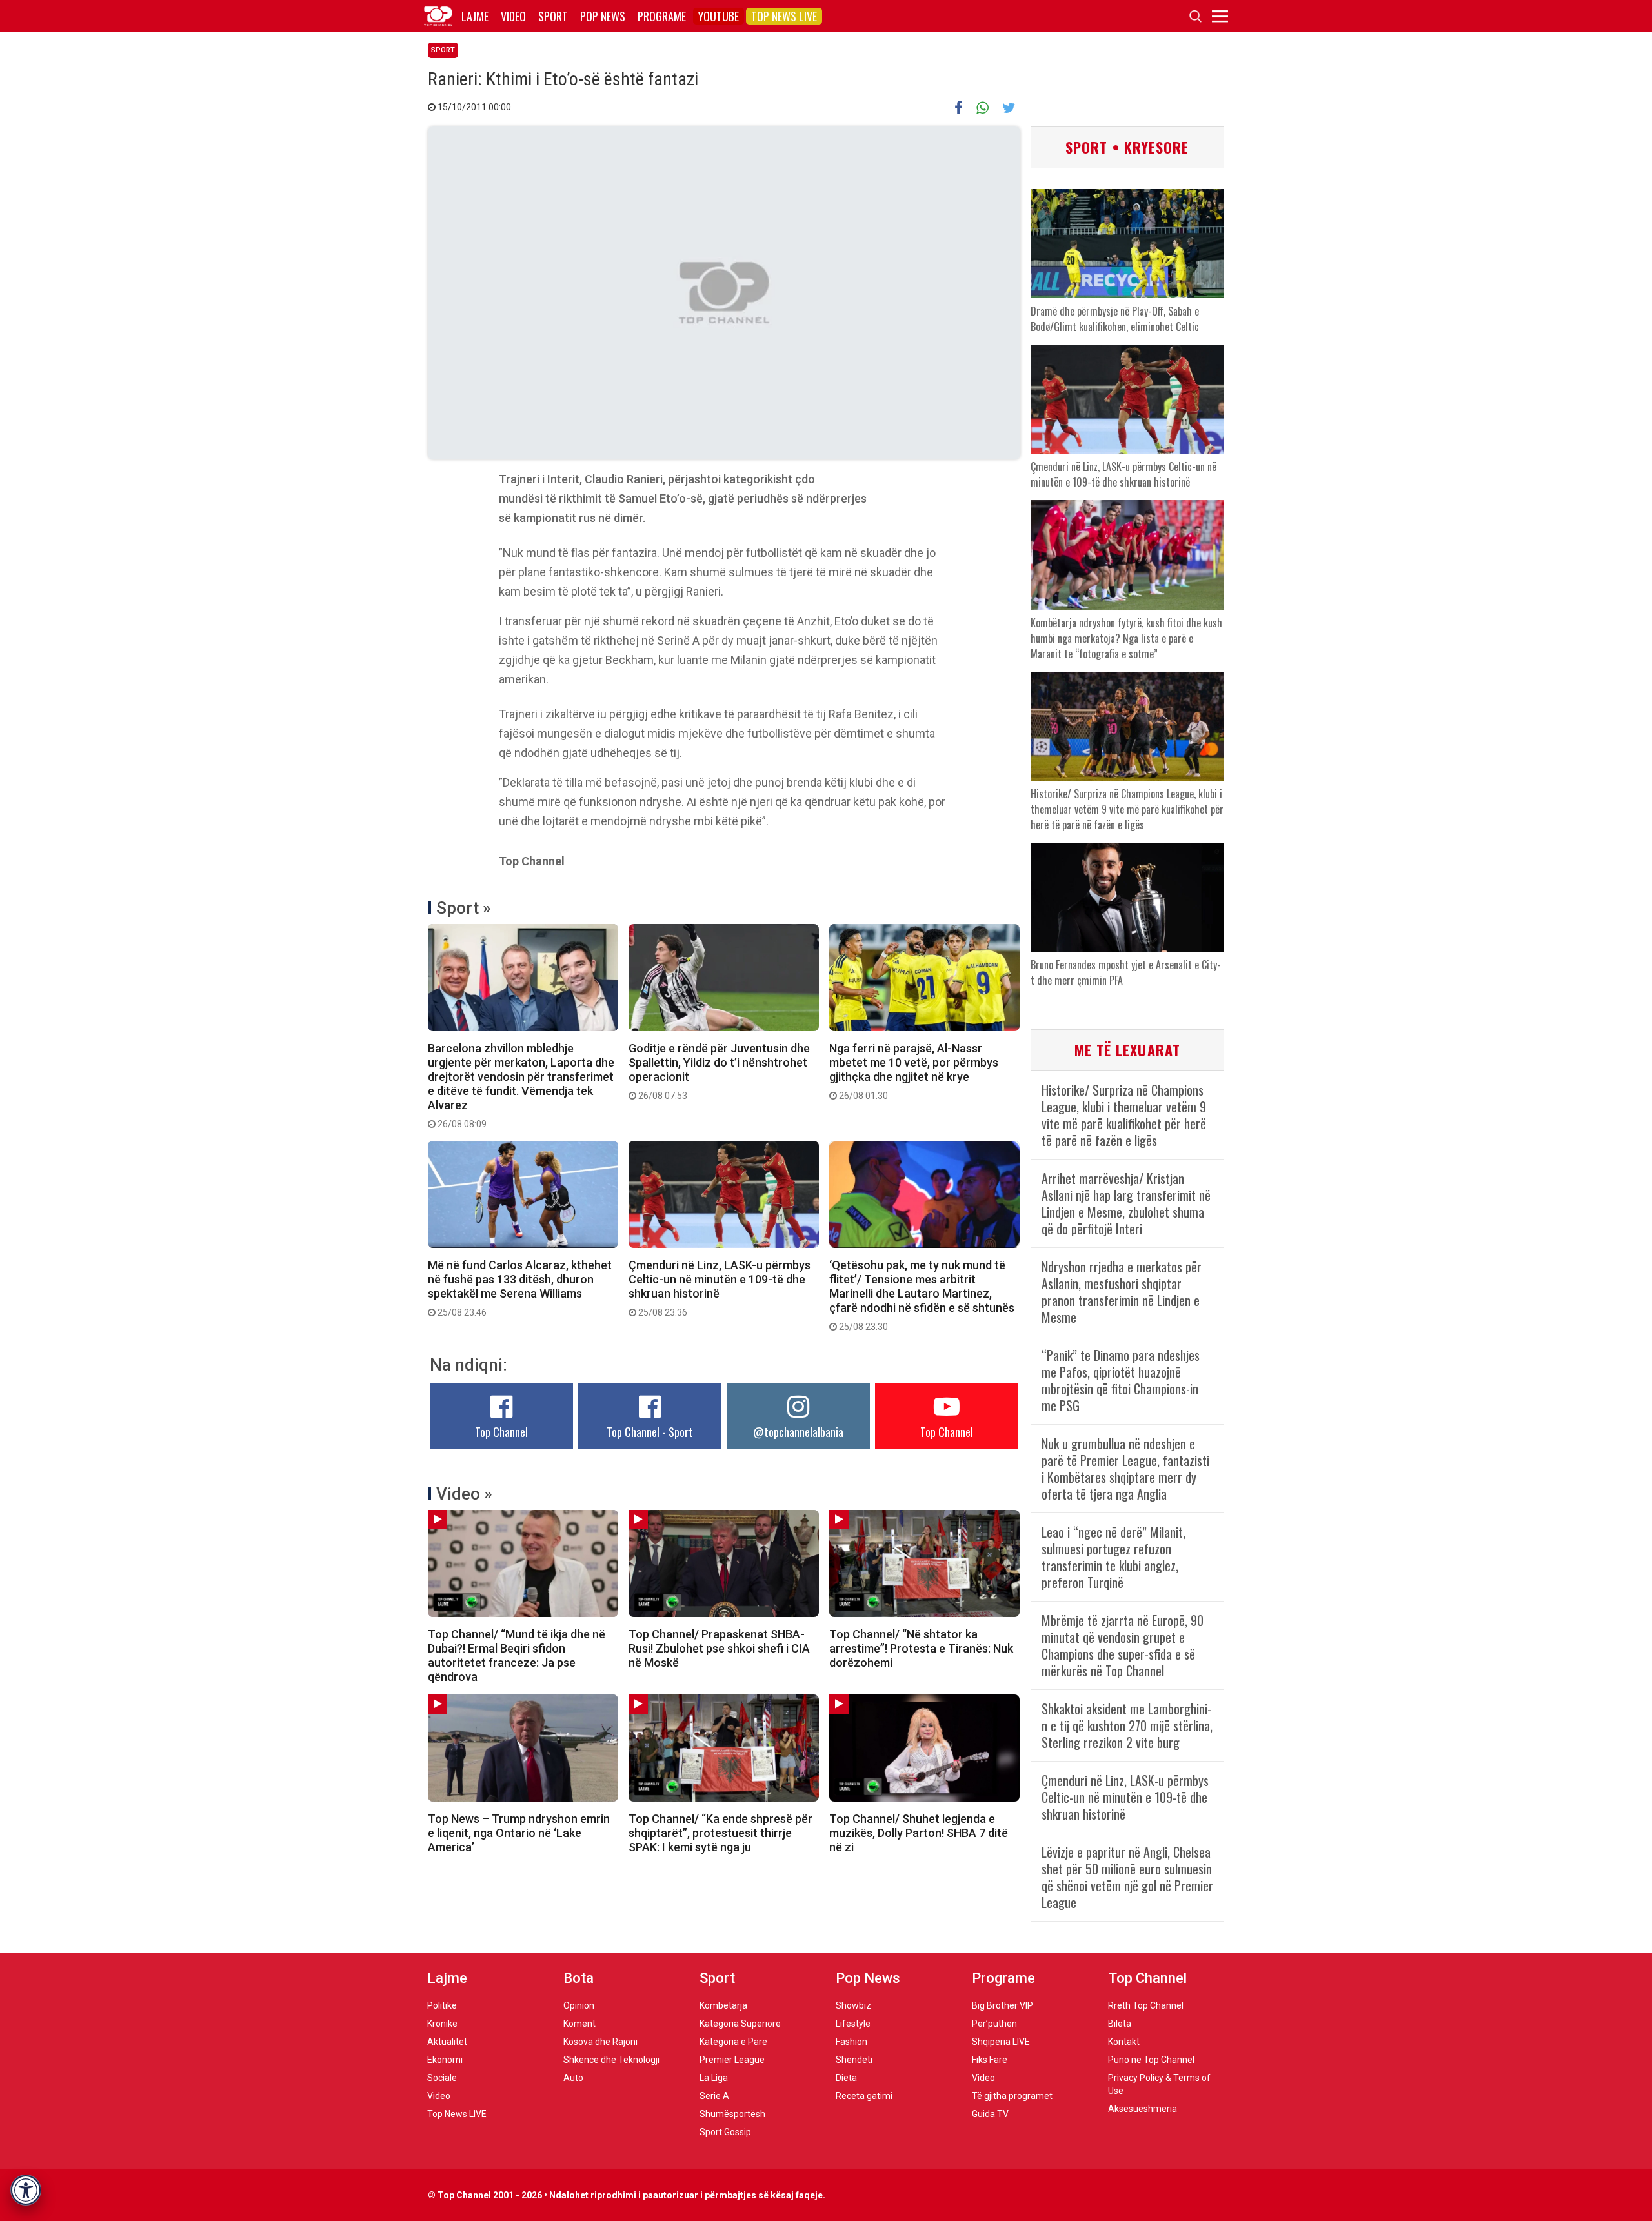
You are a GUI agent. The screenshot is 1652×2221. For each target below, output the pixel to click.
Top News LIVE (784, 16)
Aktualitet (447, 2042)
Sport (553, 16)
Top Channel (501, 1432)
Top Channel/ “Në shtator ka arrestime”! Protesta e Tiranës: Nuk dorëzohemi (921, 1648)
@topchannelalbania (798, 1432)
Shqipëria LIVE (1001, 2042)
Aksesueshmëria (1143, 2109)
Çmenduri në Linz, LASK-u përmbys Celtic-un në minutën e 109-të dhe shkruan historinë (720, 1288)
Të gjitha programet (1012, 2096)
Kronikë (442, 2024)
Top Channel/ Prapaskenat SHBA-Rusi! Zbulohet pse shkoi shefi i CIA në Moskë (719, 1648)
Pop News (603, 16)
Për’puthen (994, 2024)
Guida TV (990, 2114)
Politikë (442, 2005)
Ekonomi (445, 2060)
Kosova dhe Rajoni (600, 2042)
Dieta (846, 2078)
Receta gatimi (864, 2096)
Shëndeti (854, 2060)
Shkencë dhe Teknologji (611, 2060)
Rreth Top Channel (1146, 2005)
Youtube (719, 16)
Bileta (1120, 2024)
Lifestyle (853, 2024)
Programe (662, 16)
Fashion (851, 2042)
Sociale (442, 2078)
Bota (579, 1978)
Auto (573, 2078)
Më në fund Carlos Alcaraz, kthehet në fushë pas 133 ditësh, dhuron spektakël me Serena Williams (520, 1288)
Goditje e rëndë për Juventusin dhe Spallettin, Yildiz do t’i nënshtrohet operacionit (719, 1071)
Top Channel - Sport (650, 1432)
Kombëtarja (723, 2005)
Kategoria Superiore (740, 2024)
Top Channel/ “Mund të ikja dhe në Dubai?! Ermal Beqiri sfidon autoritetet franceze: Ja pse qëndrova (517, 1655)
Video (513, 16)
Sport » (464, 908)
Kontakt (1124, 2042)
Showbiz (853, 2005)
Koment (579, 2024)
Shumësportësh (732, 2114)
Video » (464, 1494)
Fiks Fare (990, 2060)
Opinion (579, 2005)
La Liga (714, 2078)
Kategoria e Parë (733, 2042)
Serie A (714, 2096)
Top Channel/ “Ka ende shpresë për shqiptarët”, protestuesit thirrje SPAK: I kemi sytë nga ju (720, 1833)
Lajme (475, 16)
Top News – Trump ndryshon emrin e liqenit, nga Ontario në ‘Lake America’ (519, 1833)
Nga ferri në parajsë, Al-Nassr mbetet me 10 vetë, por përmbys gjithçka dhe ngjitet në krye (914, 1071)
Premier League (732, 2060)
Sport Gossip (725, 2132)
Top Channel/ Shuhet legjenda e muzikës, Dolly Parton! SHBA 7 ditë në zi (919, 1833)
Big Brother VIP (1002, 2005)
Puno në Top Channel (1151, 2060)
